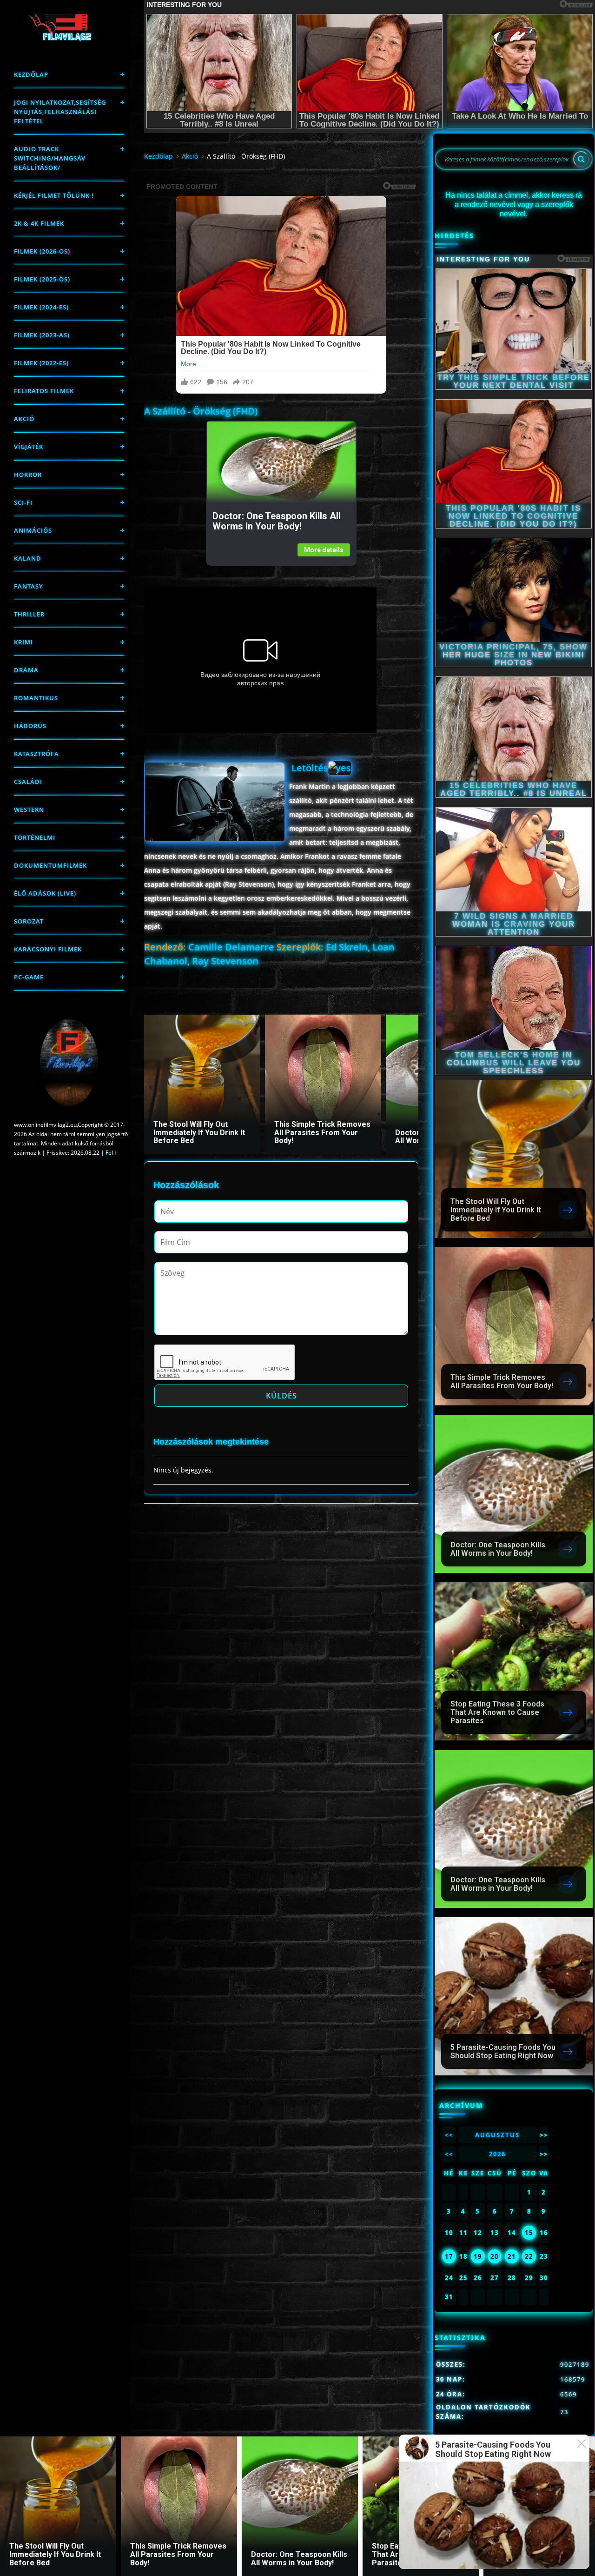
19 (478, 2256)
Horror (28, 475)
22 (529, 2256)
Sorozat (29, 921)
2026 (497, 2154)
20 (495, 2256)
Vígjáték (29, 447)
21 (512, 2256)
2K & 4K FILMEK (39, 223)
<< (449, 2135)
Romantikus (36, 698)
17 (449, 2256)
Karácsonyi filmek (48, 949)
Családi (28, 782)
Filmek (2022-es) (41, 363)
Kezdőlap (31, 74)
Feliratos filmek (44, 391)
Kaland (28, 558)
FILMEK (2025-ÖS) (42, 279)
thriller (29, 614)
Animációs (33, 530)
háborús (30, 726)
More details (324, 550)
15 (529, 2233)
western (29, 810)
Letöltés (310, 768)
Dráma (26, 670)
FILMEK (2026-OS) (42, 251)
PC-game (29, 977)
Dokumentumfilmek (50, 865)
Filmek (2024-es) (41, 307)
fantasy (29, 586)
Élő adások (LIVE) (45, 893)
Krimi (23, 642)
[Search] (581, 159)
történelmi (35, 837)
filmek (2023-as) (42, 335)
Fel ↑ (111, 1153)
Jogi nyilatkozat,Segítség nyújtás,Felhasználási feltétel (60, 112)
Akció (24, 419)
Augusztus (497, 2135)
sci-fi (23, 502)
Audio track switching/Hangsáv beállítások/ (50, 158)
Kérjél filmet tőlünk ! (54, 195)
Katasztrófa (36, 754)
